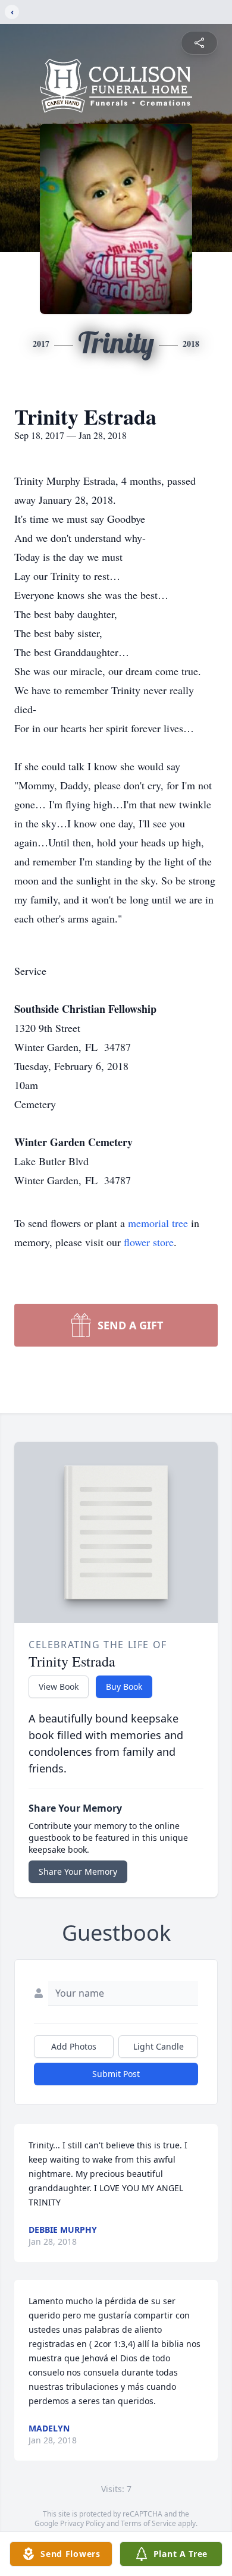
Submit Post (116, 2074)
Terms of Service (148, 2523)
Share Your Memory (78, 1871)
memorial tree (158, 1223)
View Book (59, 1687)
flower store (149, 1242)
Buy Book (124, 1687)
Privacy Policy (82, 2523)
